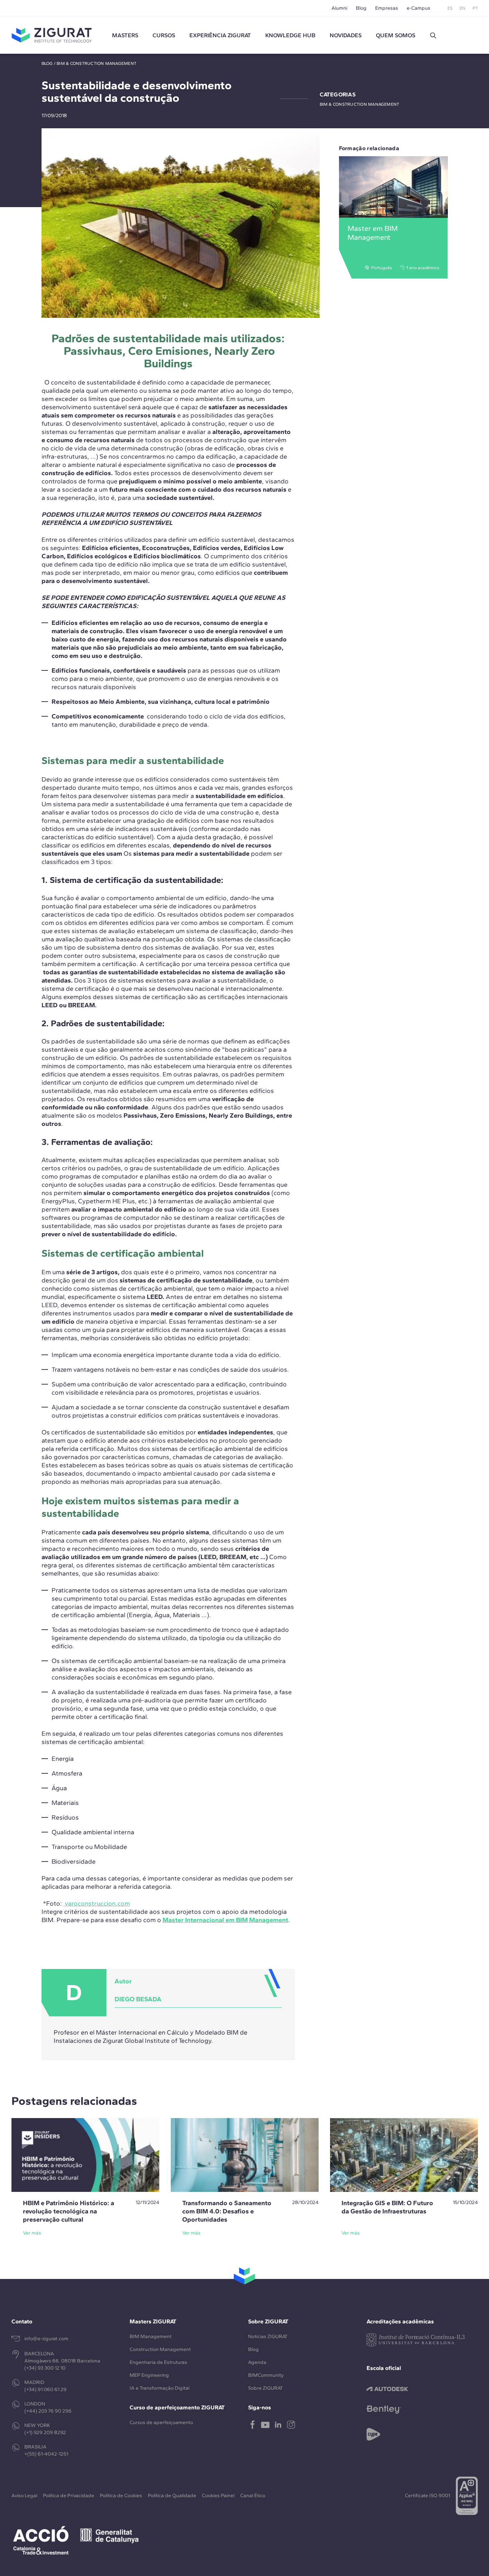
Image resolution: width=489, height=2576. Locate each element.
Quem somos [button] (396, 35)
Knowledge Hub (290, 35)
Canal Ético (253, 2496)
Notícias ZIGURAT (268, 2336)
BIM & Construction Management (96, 63)
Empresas (387, 8)
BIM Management (151, 2336)
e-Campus (418, 8)
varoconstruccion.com (97, 1903)
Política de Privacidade (69, 2496)
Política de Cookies (121, 2496)
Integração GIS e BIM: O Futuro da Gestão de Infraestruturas (387, 2207)
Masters (125, 35)
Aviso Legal (24, 2496)
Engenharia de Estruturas (158, 2362)
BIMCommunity (266, 2375)
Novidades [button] (346, 35)
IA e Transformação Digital (159, 2388)
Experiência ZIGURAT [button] (220, 35)
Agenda (257, 2362)
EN (463, 8)
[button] (433, 35)
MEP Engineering (149, 2375)
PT (475, 8)
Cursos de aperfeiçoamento (161, 2422)
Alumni (339, 8)
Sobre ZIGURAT (265, 2388)
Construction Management (160, 2349)
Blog (361, 8)
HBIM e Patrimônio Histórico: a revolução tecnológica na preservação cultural (69, 2211)
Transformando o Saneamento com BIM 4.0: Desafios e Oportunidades (227, 2211)
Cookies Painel (218, 2496)
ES (450, 8)
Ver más (32, 2233)
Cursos (164, 35)
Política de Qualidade (172, 2496)
